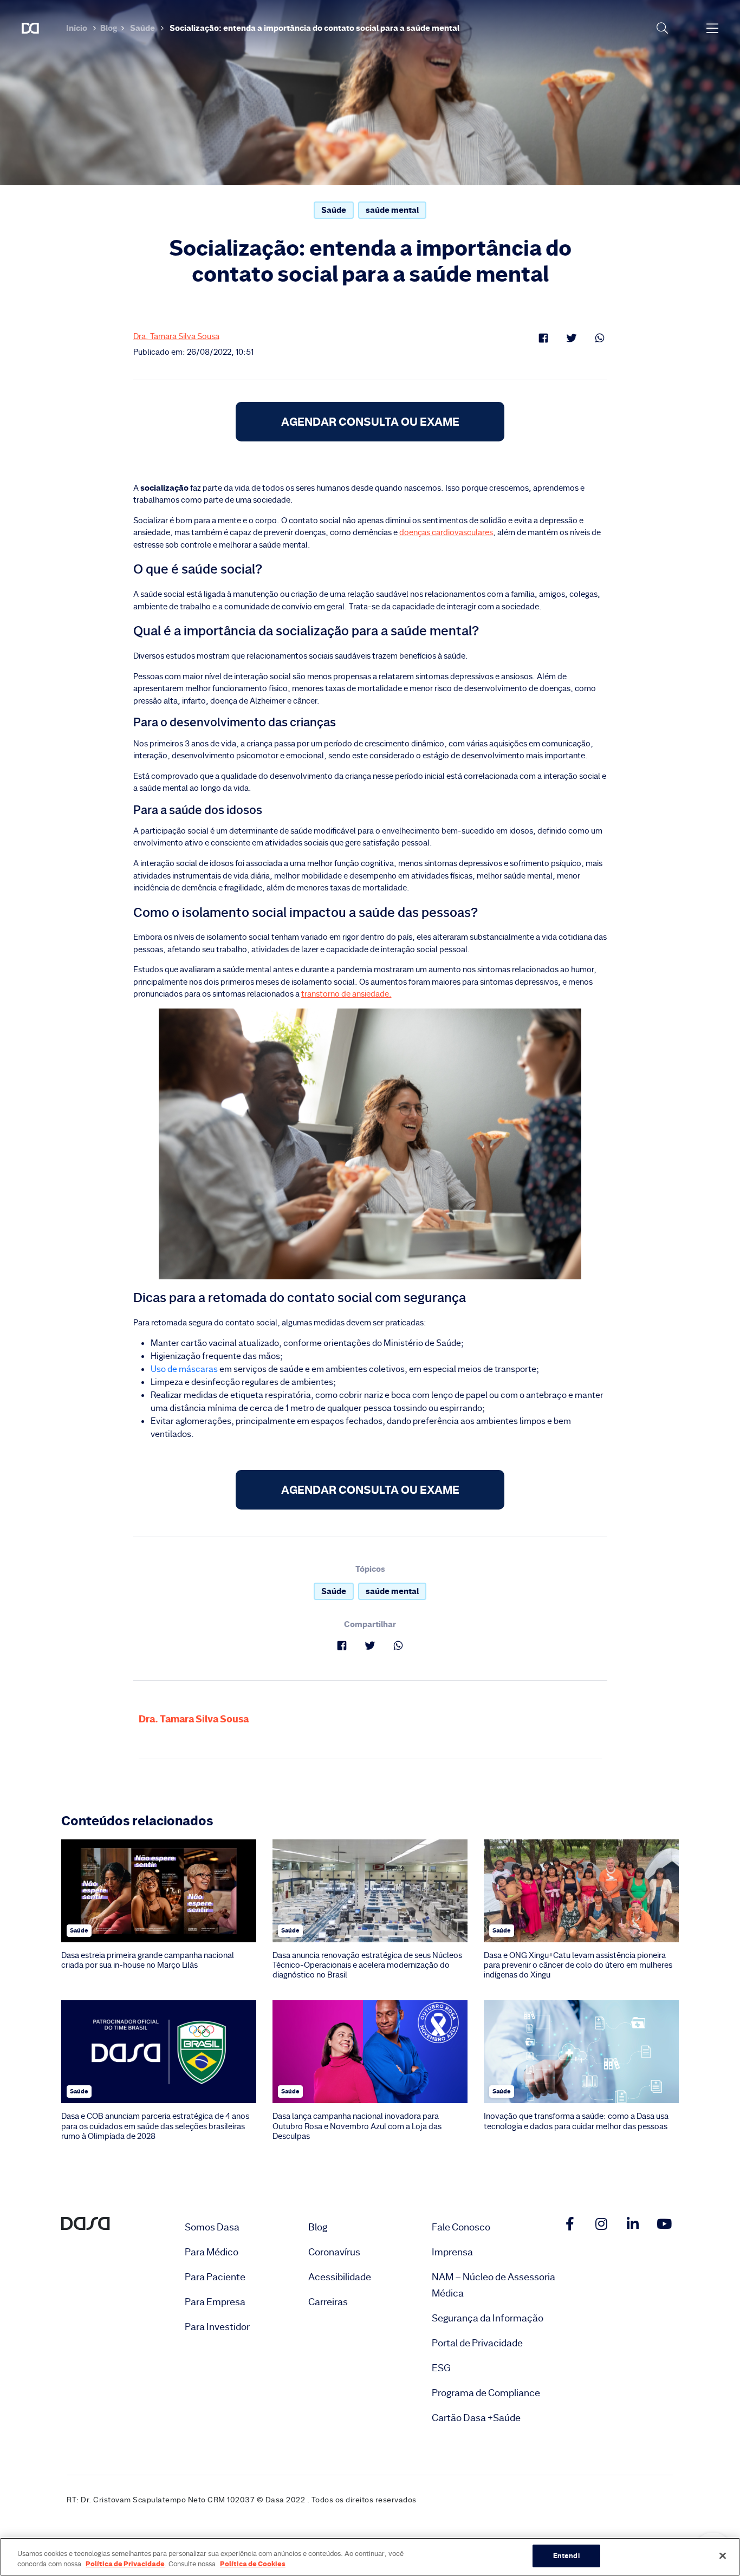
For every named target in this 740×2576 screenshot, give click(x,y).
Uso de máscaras (184, 1369)
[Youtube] (664, 2224)
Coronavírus (334, 2252)
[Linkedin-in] (633, 2224)
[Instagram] (601, 2224)
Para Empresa (215, 2302)
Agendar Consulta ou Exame (370, 422)
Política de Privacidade (125, 2564)
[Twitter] (572, 338)
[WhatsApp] (600, 338)
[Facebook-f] (570, 2224)
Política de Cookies (253, 2564)
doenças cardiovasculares (446, 532)
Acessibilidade (340, 2277)
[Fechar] (723, 2555)
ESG (441, 2368)
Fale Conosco (461, 2227)
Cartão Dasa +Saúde (476, 2418)
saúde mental (392, 210)
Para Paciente (215, 2277)
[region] (370, 2557)
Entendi (566, 2555)
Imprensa (452, 2252)
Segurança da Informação (488, 2318)
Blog (109, 28)
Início (77, 28)
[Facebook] (543, 338)
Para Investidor (217, 2327)
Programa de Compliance (486, 2393)
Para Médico (212, 2252)
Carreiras (328, 2302)
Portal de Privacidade (477, 2343)
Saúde (142, 28)
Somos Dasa (212, 2227)
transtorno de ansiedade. (346, 994)
